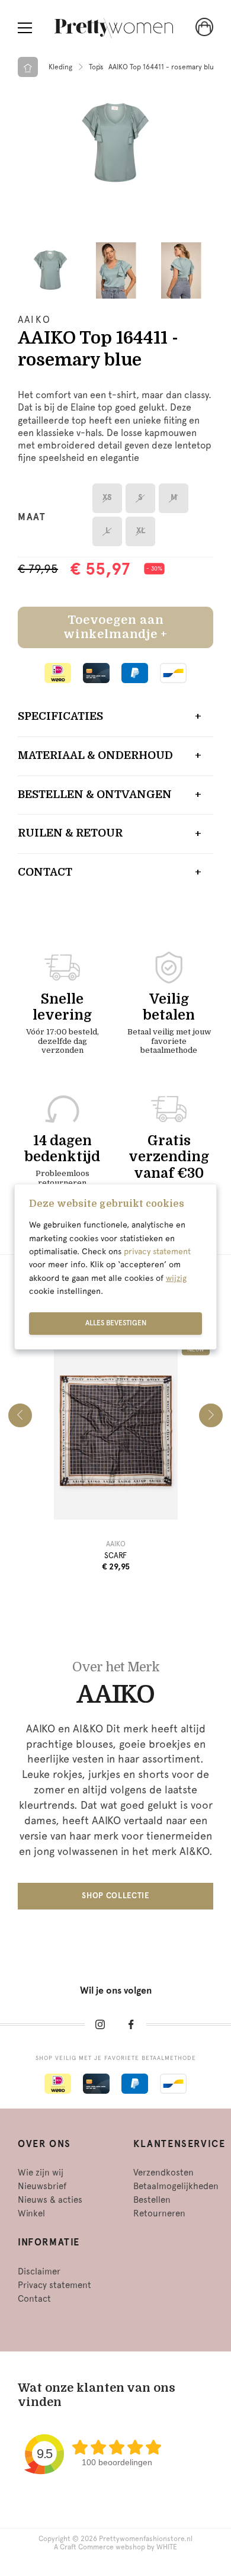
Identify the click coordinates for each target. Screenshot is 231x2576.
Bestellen (152, 2200)
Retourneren (159, 2213)
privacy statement (157, 1251)
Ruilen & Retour (70, 833)
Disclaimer (39, 2271)
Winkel (31, 2213)
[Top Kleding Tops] (115, 143)
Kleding (60, 67)
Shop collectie (115, 1896)
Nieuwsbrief (42, 2186)
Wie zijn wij (41, 2173)
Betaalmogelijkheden (176, 2186)
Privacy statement (54, 2285)
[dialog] (115, 1267)
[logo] (114, 28)
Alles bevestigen (116, 1323)
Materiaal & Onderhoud (95, 755)
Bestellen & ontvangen (95, 794)
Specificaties (60, 716)
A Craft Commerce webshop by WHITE (115, 2547)
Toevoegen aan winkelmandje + (115, 627)
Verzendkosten (163, 2173)
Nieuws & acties (50, 2200)
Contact (45, 872)
